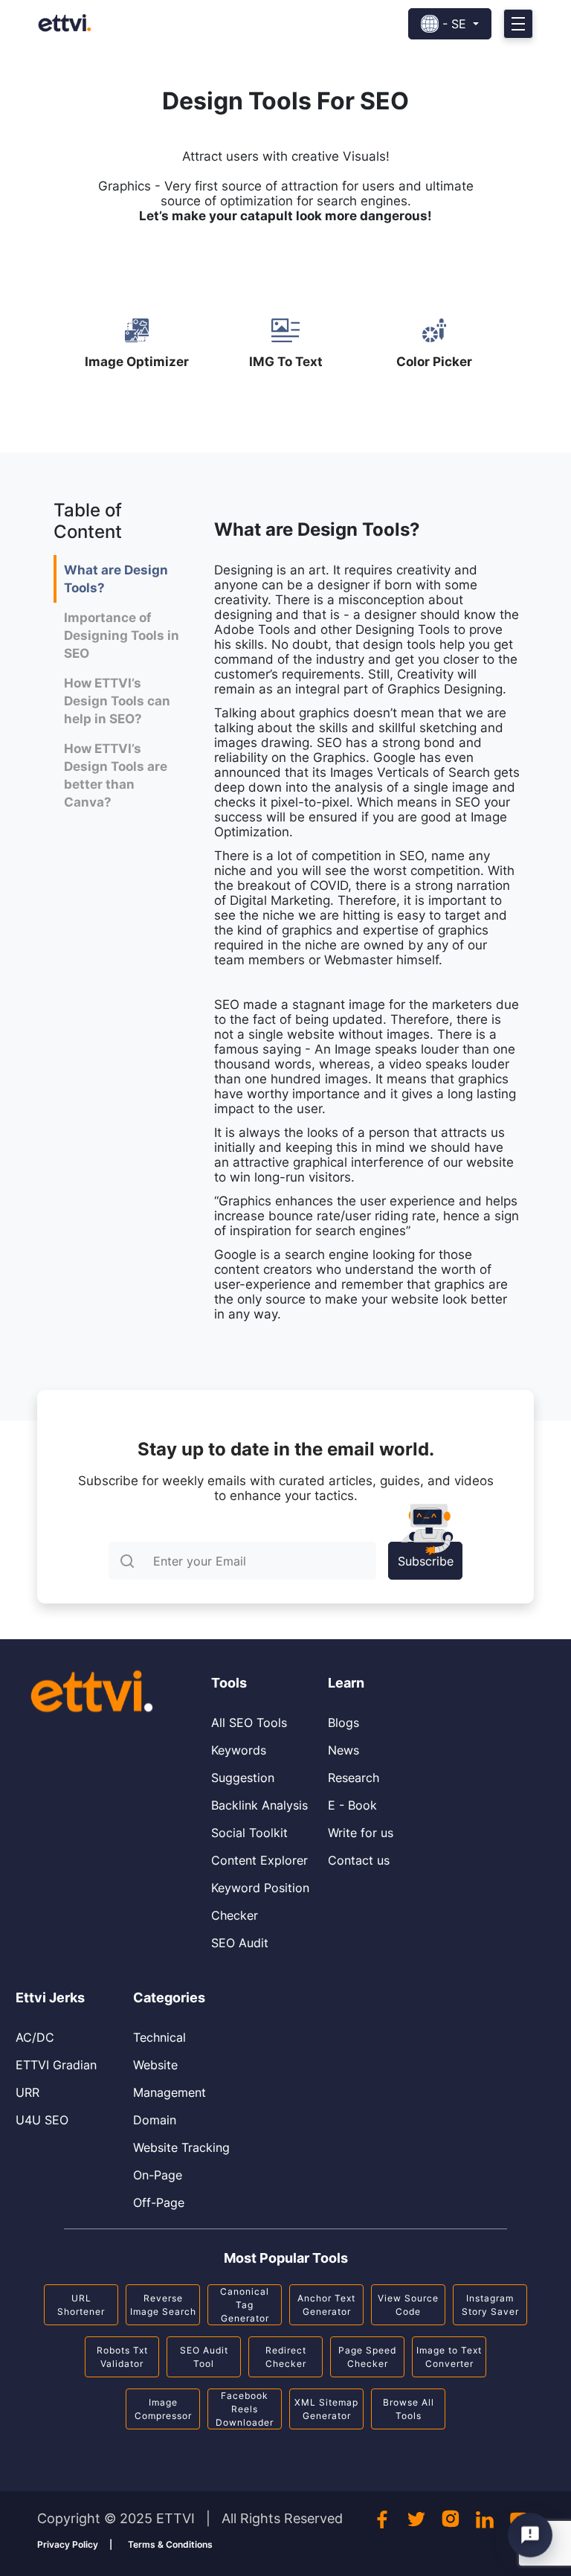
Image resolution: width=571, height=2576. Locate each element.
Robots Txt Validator (122, 2357)
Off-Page (159, 2202)
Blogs (343, 1723)
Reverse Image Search (163, 2305)
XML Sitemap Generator (326, 2409)
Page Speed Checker (367, 2357)
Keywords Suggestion (243, 1764)
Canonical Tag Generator (245, 2305)
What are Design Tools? (116, 579)
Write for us (361, 1833)
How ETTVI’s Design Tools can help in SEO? (117, 701)
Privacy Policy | (75, 2544)
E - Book (352, 1805)
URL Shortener (81, 2305)
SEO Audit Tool (204, 2357)
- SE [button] (454, 24)
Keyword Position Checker (260, 1901)
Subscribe (426, 1561)
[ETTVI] (65, 22)
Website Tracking (181, 2147)
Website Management (170, 2079)
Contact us (359, 1860)
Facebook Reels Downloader (245, 2409)
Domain (155, 2120)
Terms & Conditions (170, 2544)
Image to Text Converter (449, 2357)
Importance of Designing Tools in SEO (122, 635)
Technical (159, 2037)
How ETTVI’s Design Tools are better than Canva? (116, 775)
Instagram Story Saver (490, 2305)
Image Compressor (163, 2409)
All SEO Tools (249, 1723)
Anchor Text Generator (326, 2305)
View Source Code (408, 2305)
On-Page (158, 2175)
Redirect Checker (286, 2357)
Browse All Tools (409, 2409)
